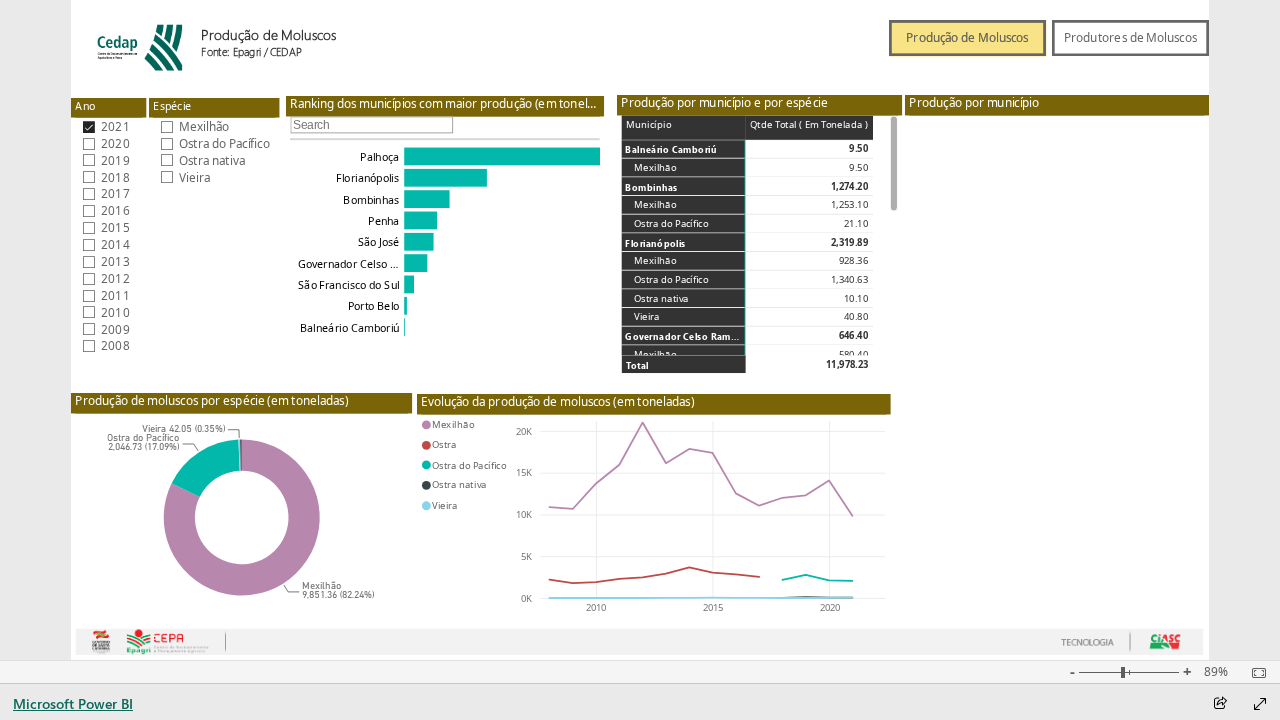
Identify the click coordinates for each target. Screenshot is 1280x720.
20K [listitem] (524, 430)
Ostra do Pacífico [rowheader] (672, 224)
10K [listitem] (524, 514)
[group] (279, 35)
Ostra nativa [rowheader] (662, 298)
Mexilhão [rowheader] (656, 168)
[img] (136, 37)
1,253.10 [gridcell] (849, 205)
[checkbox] (109, 126)
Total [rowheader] (637, 364)
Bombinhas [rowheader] (652, 186)
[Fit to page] (1254, 673)
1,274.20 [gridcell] (849, 186)
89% (1216, 672)
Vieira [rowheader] (647, 317)
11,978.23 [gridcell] (847, 364)
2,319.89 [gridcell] (849, 242)
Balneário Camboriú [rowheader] (672, 149)
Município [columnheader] (648, 124)
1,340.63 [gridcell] (849, 280)
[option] (206, 468)
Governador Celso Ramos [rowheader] (684, 336)
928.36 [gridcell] (853, 261)
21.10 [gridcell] (857, 224)
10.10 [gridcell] (857, 298)
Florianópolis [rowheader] (656, 242)
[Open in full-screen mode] (1260, 704)
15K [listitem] (524, 472)
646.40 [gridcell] (853, 336)
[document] (279, 44)
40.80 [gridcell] (857, 317)
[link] (967, 28)
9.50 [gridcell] (859, 149)
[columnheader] (809, 127)
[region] (640, 330)
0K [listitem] (526, 598)
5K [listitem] (526, 556)
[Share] (1220, 704)
